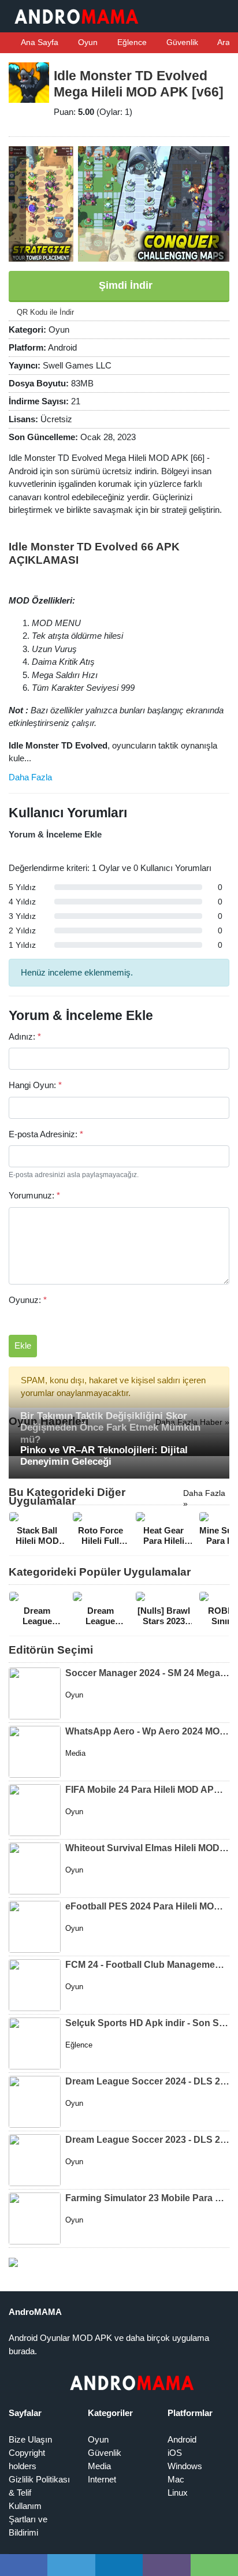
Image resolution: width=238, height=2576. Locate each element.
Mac (176, 2479)
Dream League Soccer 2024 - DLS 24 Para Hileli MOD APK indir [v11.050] (147, 2081)
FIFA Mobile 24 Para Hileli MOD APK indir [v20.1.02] (147, 1790)
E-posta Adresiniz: (46, 1134)
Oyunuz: (28, 1300)
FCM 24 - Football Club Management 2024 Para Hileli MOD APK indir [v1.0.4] (147, 1965)
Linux (178, 2493)
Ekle (23, 1345)
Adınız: (25, 1036)
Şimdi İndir (124, 285)
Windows (185, 2466)
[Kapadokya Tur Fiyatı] (13, 2262)
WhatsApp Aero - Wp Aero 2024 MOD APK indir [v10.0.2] (147, 1731)
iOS (175, 2453)
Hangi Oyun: (35, 1085)
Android (182, 2439)
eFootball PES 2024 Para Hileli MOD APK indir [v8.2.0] (147, 1906)
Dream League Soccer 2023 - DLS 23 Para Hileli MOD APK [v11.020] (147, 2140)
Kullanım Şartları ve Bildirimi (28, 2519)
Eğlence (131, 42)
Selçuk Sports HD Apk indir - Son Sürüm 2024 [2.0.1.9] (147, 2023)
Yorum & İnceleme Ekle (55, 834)
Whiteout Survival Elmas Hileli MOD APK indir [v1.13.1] (147, 1848)
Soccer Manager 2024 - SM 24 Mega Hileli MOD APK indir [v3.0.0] (147, 1673)
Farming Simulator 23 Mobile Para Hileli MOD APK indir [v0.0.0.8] (147, 2198)
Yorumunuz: (34, 1195)
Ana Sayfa (39, 42)
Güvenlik (181, 42)
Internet (102, 2479)
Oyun (87, 42)
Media (99, 2466)
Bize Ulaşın (30, 2439)
